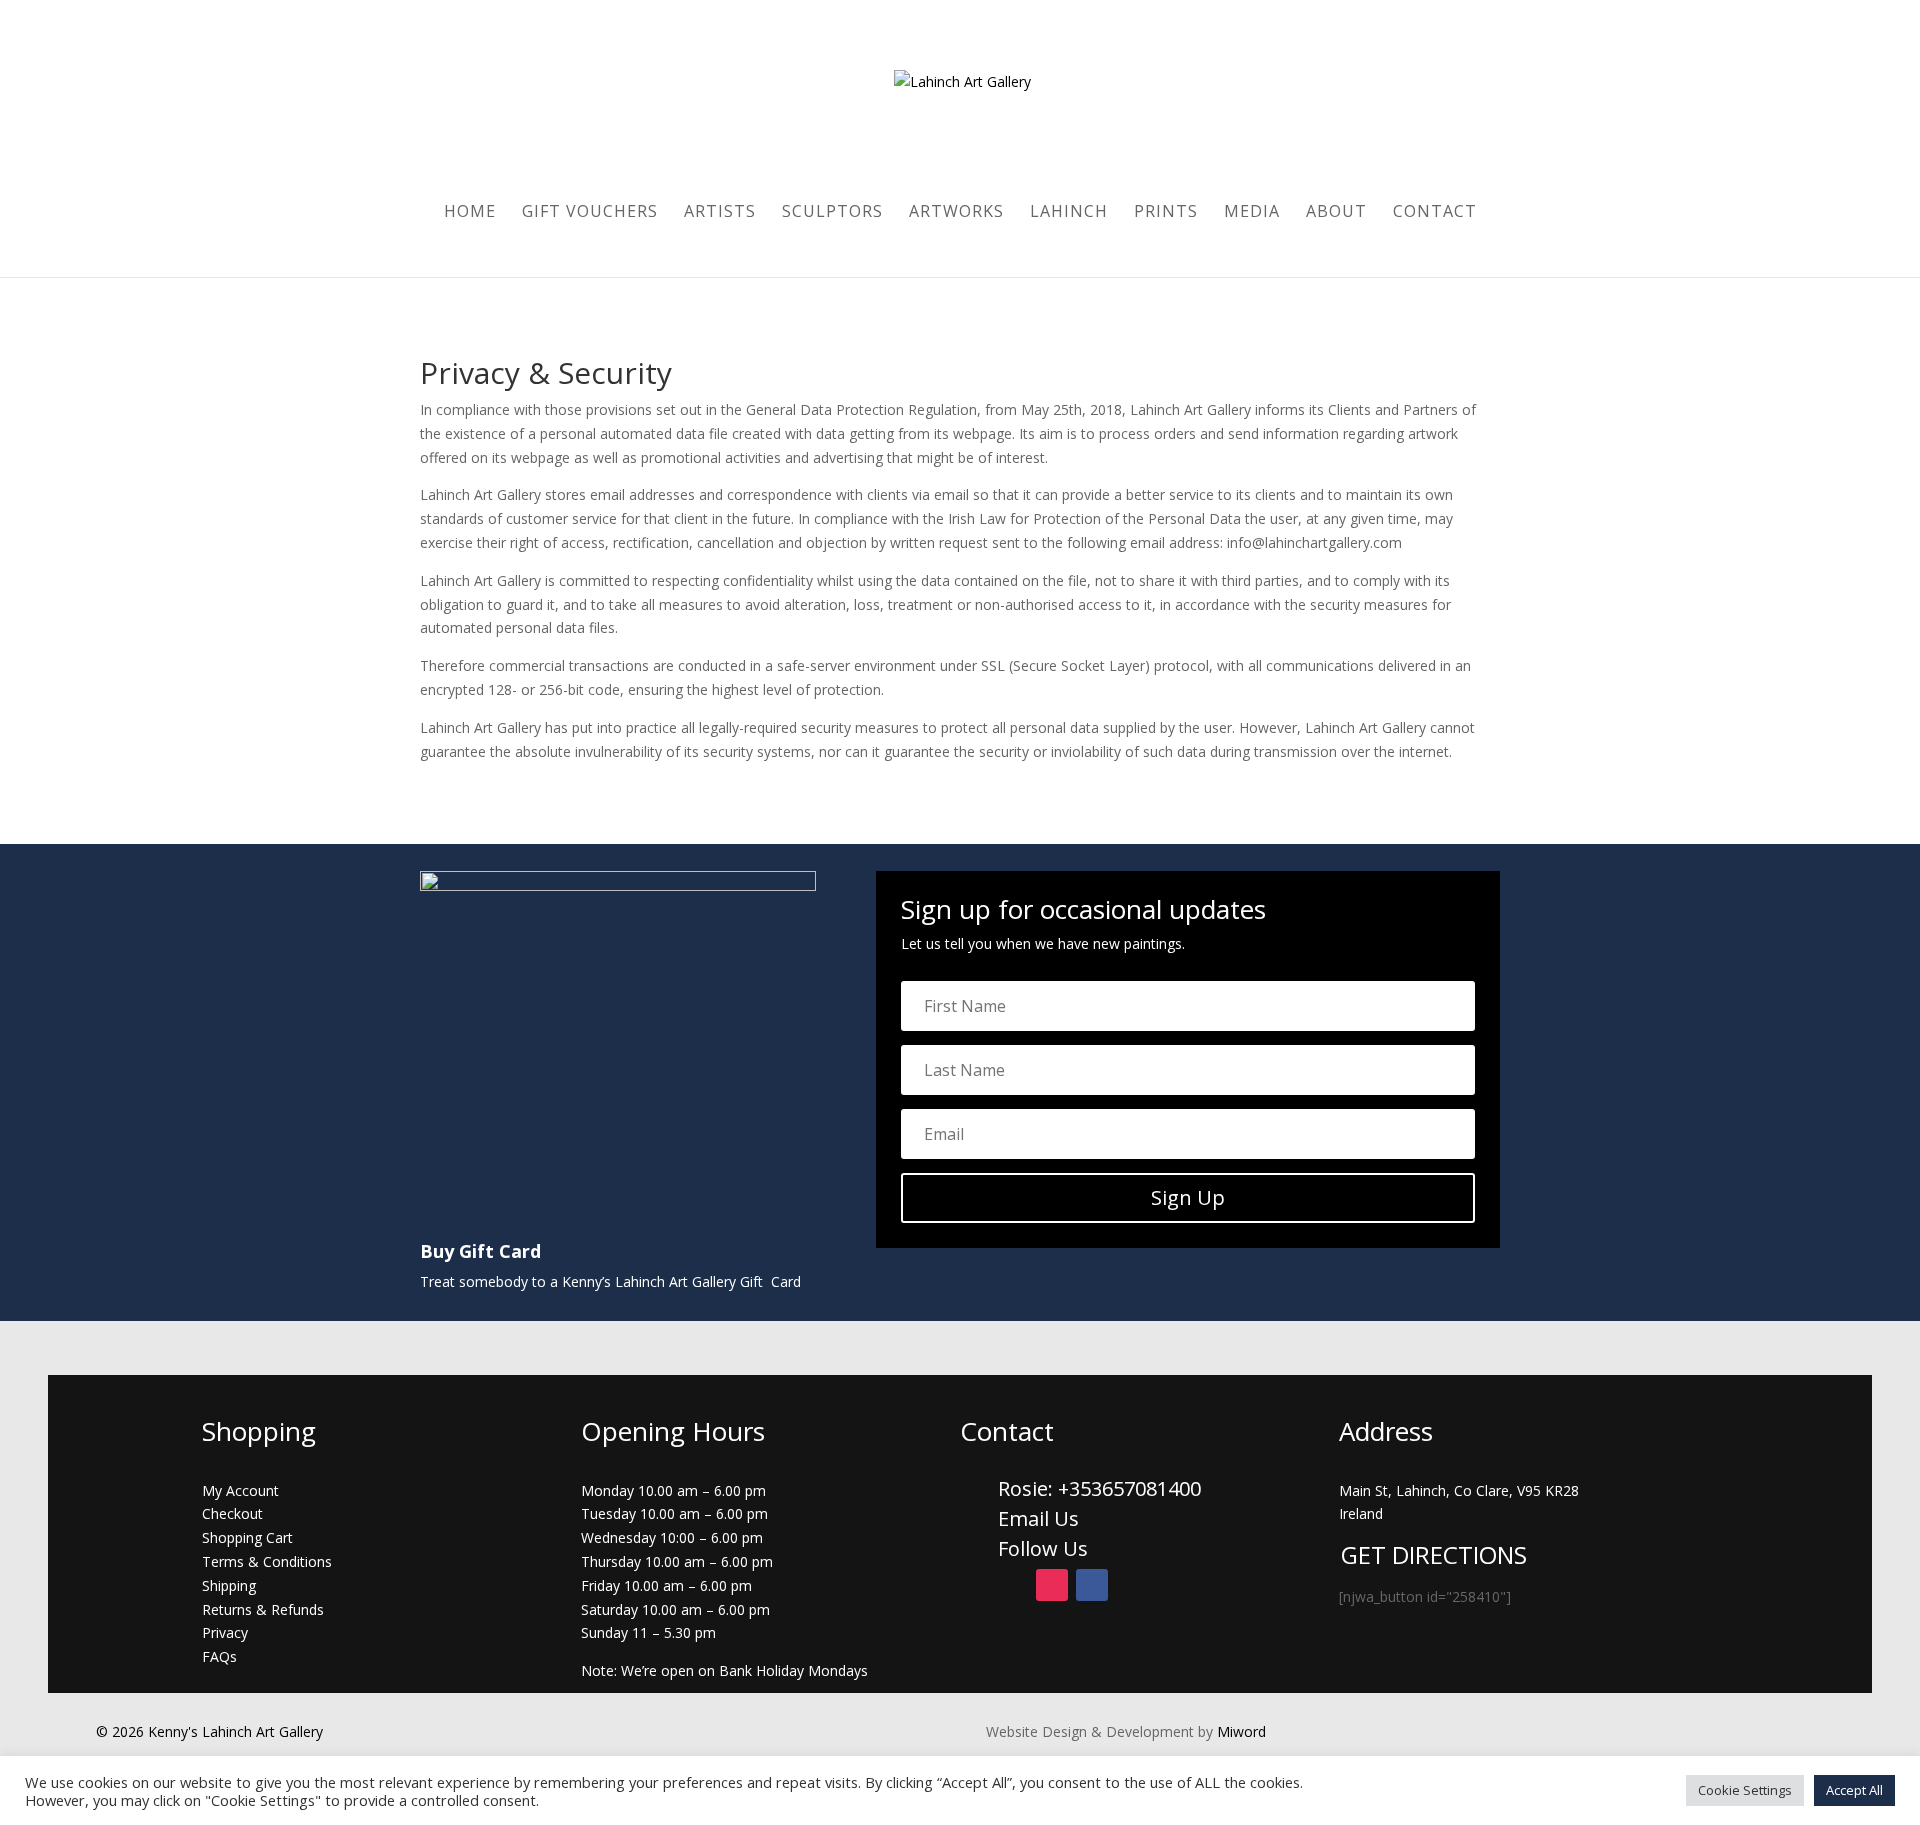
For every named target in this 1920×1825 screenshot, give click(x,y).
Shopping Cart (247, 1537)
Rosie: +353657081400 (1102, 1488)
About (1336, 213)
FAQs (219, 1656)
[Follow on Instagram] (1052, 1585)
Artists (720, 213)
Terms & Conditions (267, 1561)
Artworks (956, 213)
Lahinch (1069, 213)
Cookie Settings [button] (1745, 1790)
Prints (1166, 213)
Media (1252, 213)
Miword (1239, 1731)
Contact (1435, 213)
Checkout (232, 1513)
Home (470, 213)
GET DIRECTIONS (1434, 1554)
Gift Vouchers (590, 213)
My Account (240, 1490)
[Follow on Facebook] (1092, 1585)
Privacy (225, 1632)
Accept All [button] (1854, 1790)
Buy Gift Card (480, 1251)
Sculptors (832, 213)
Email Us (1038, 1518)
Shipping (229, 1585)
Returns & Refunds (263, 1609)
